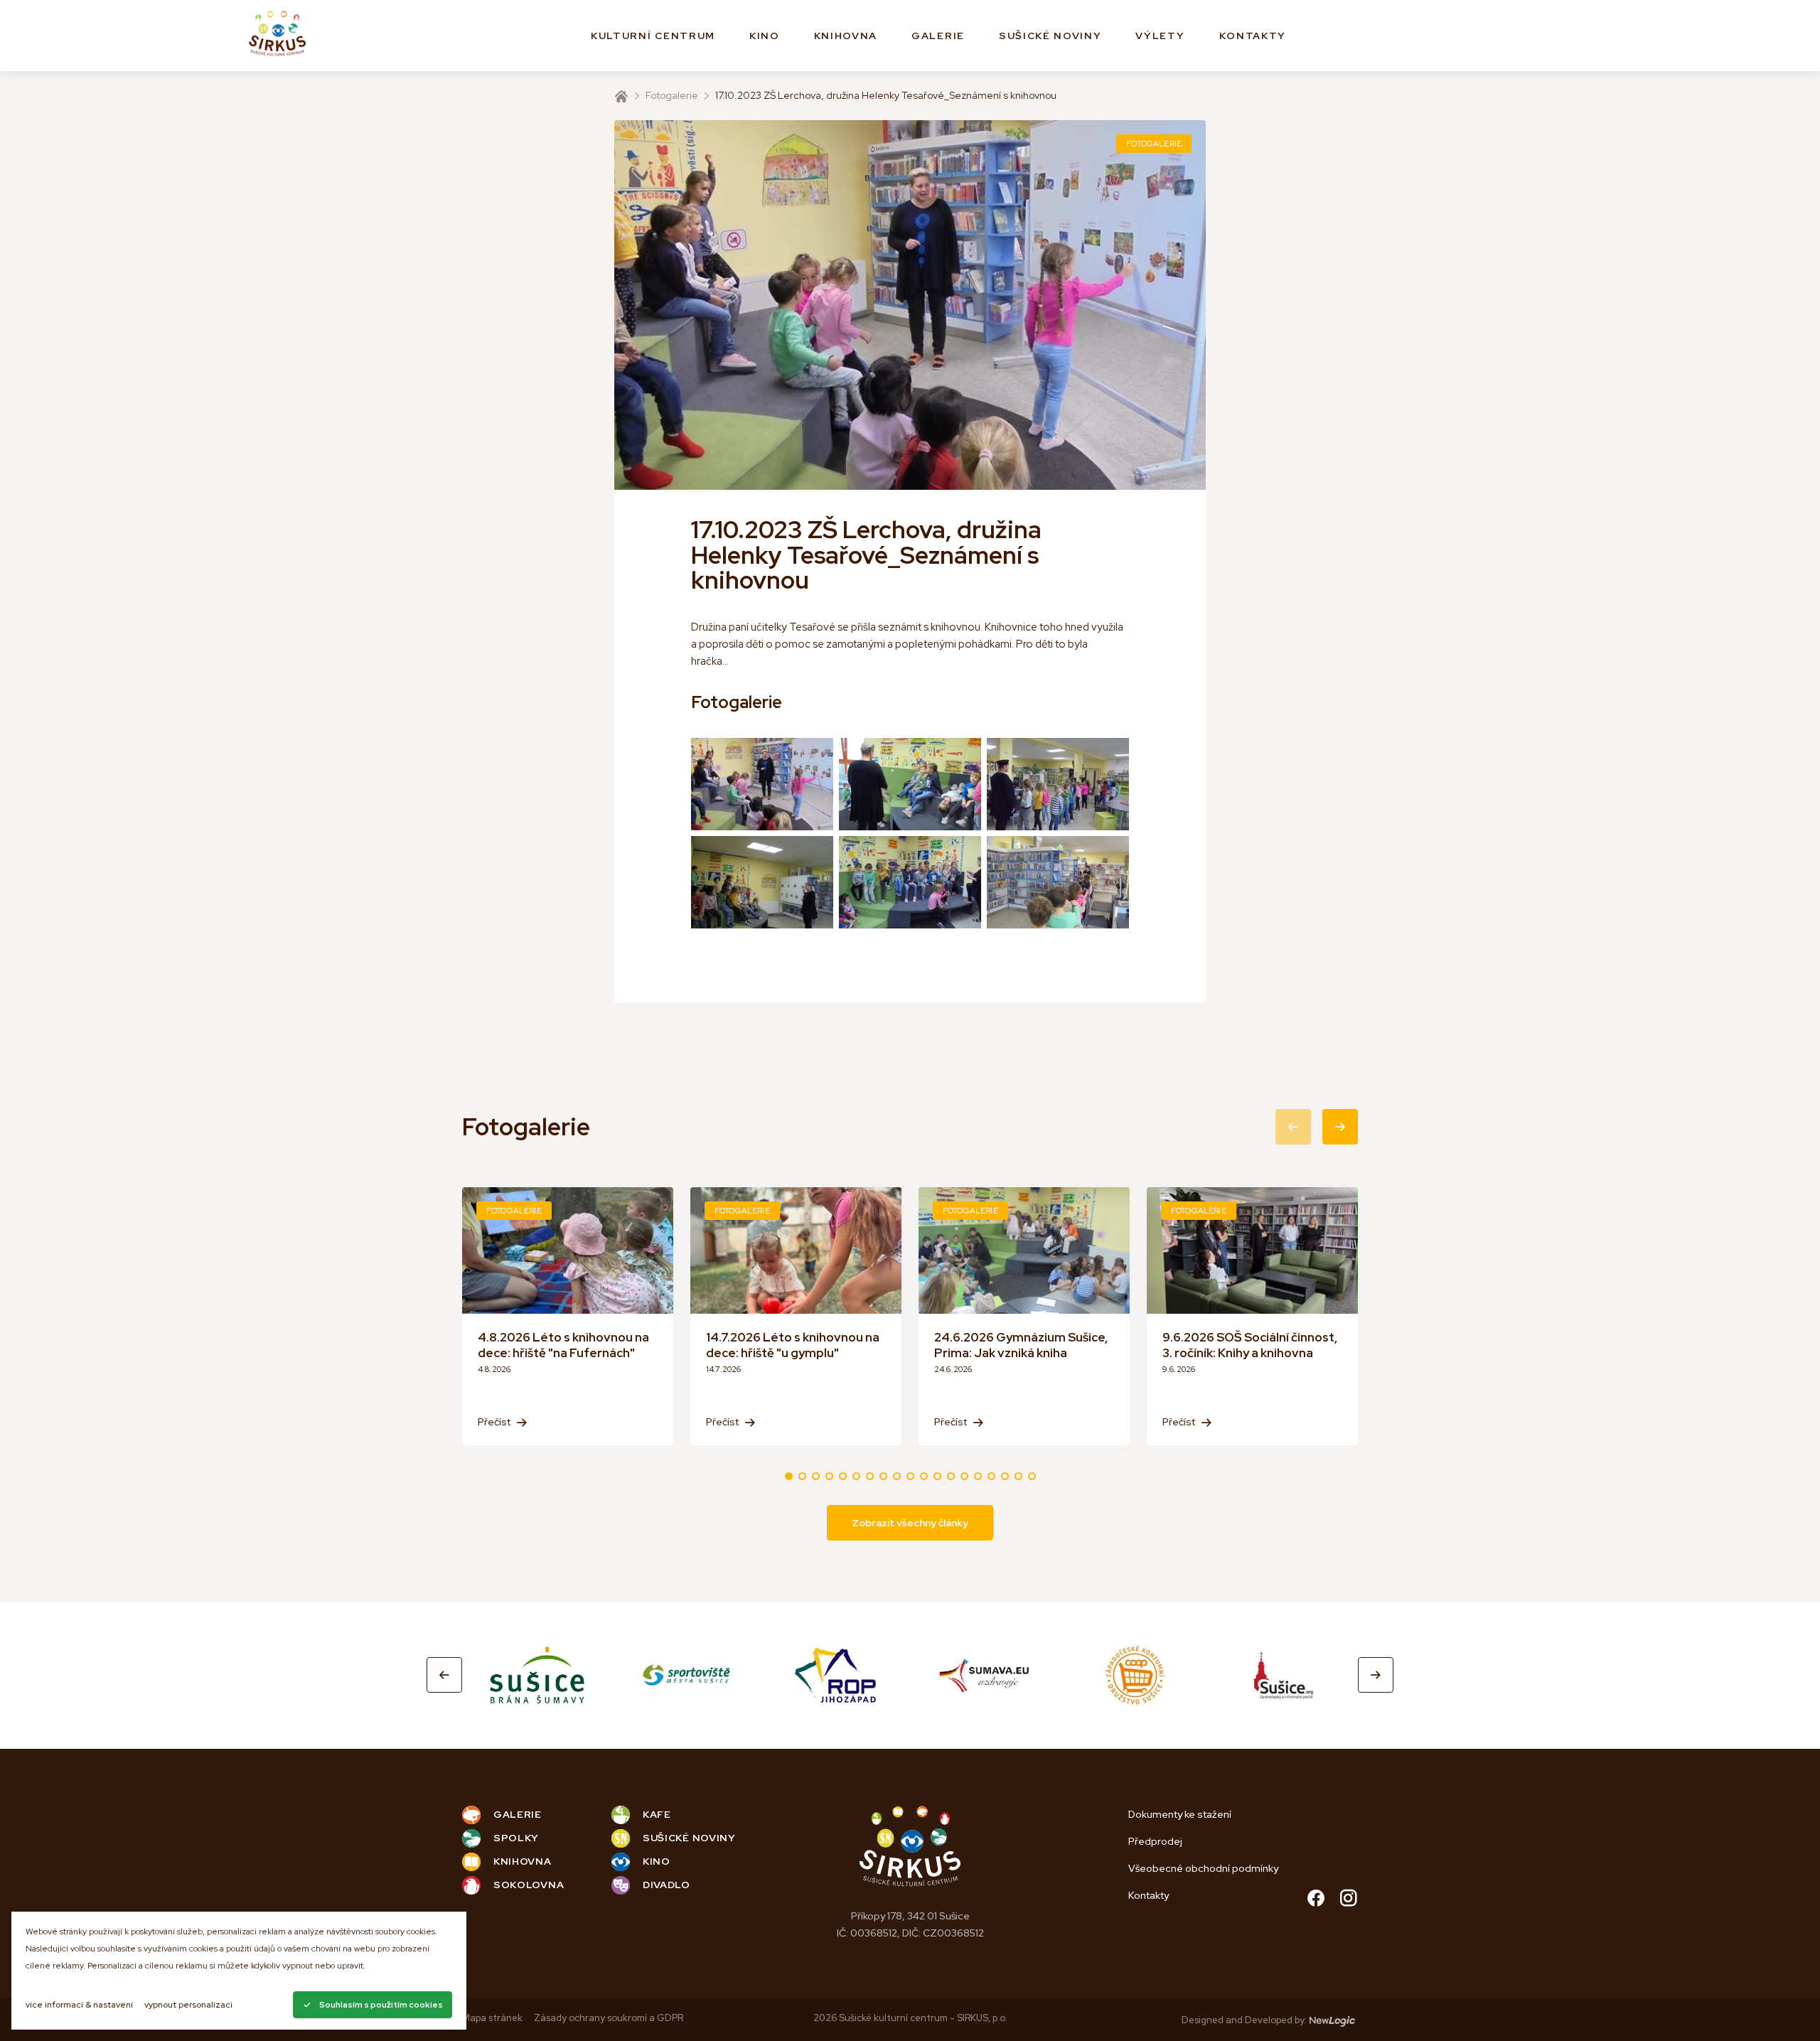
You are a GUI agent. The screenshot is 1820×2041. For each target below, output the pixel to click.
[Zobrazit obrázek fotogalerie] (762, 784)
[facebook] (1316, 1900)
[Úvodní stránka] (621, 96)
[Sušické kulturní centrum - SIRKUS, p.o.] (277, 36)
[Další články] (1340, 1127)
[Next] (1376, 1675)
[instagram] (1349, 1900)
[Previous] (444, 1675)
